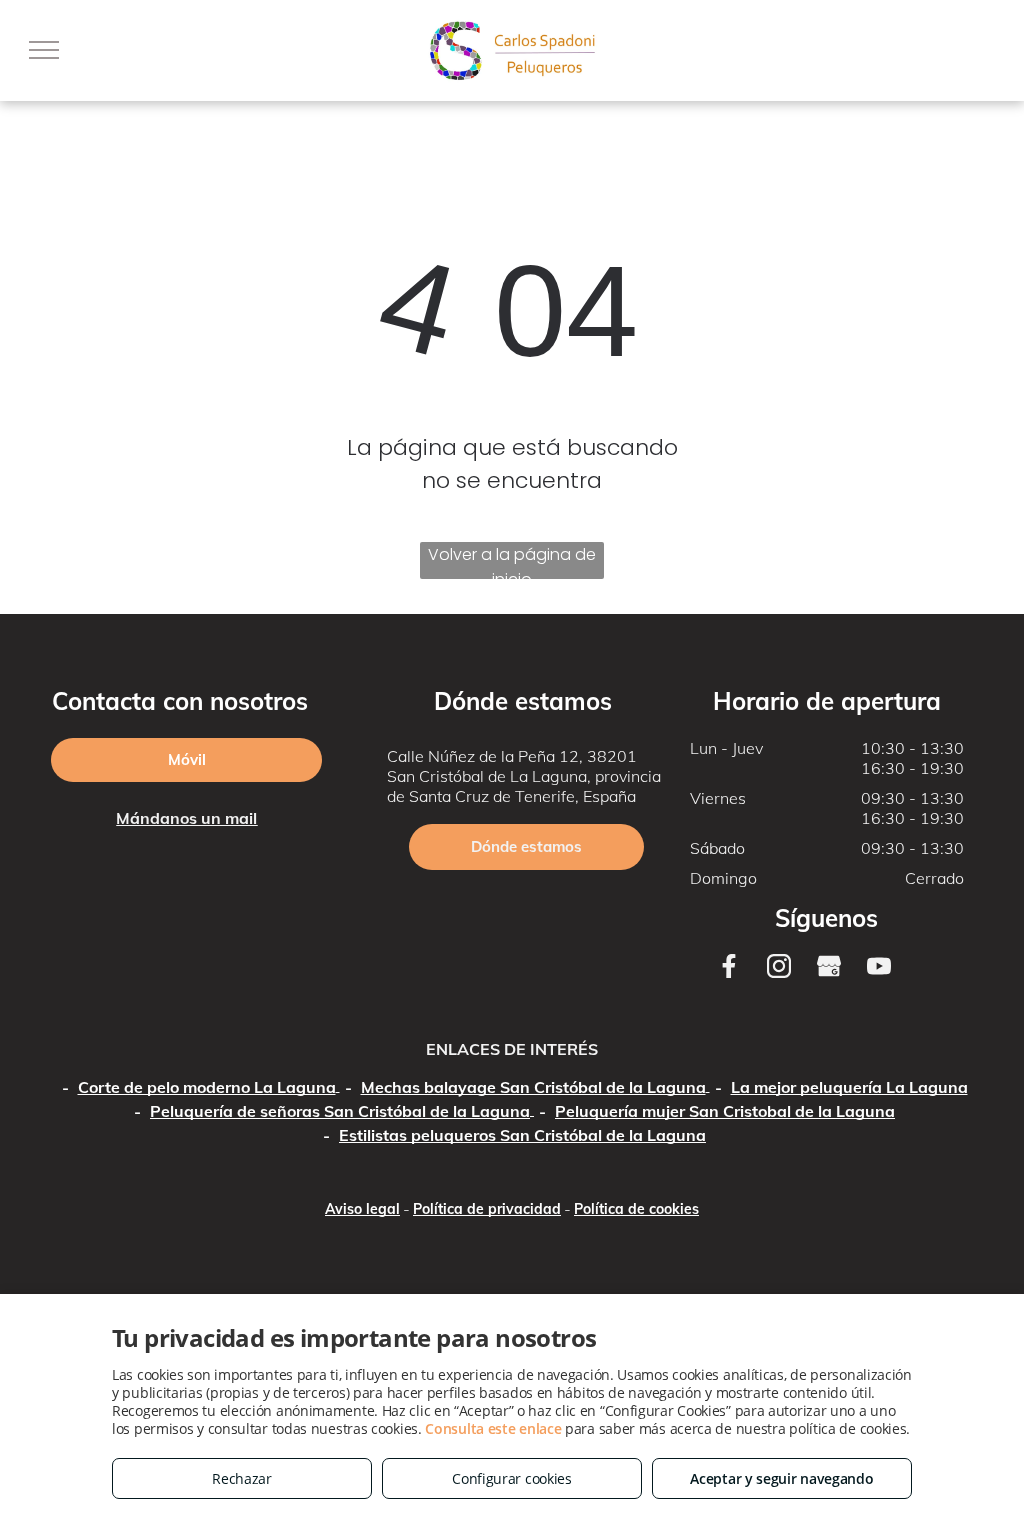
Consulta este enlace (493, 1428)
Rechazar (242, 1478)
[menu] (44, 50)
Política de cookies (636, 1209)
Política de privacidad (487, 1209)
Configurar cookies (512, 1478)
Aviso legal (362, 1209)
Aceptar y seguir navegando (781, 1478)
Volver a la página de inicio (512, 561)
